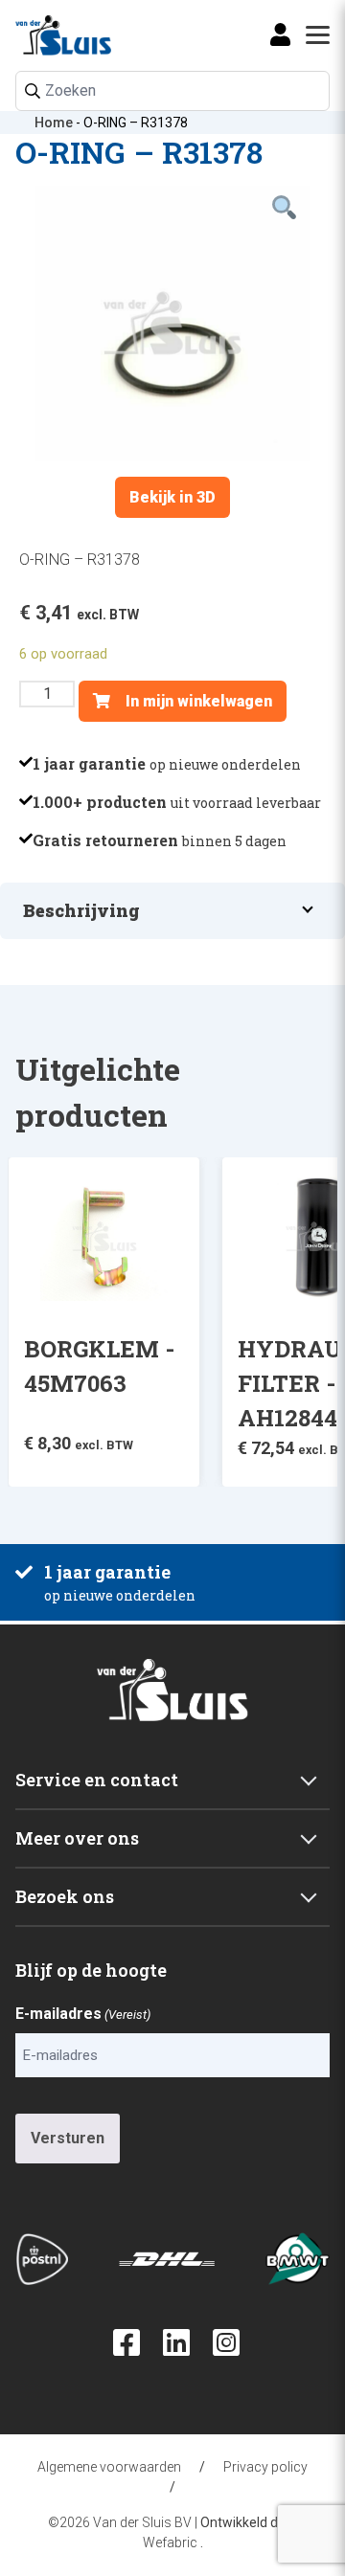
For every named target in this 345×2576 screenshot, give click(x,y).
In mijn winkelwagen (197, 701)
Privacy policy (265, 2467)
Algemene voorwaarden (109, 2467)
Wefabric (170, 2542)
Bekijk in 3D (172, 497)
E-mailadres (83, 2014)
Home (54, 123)
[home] (42, 35)
